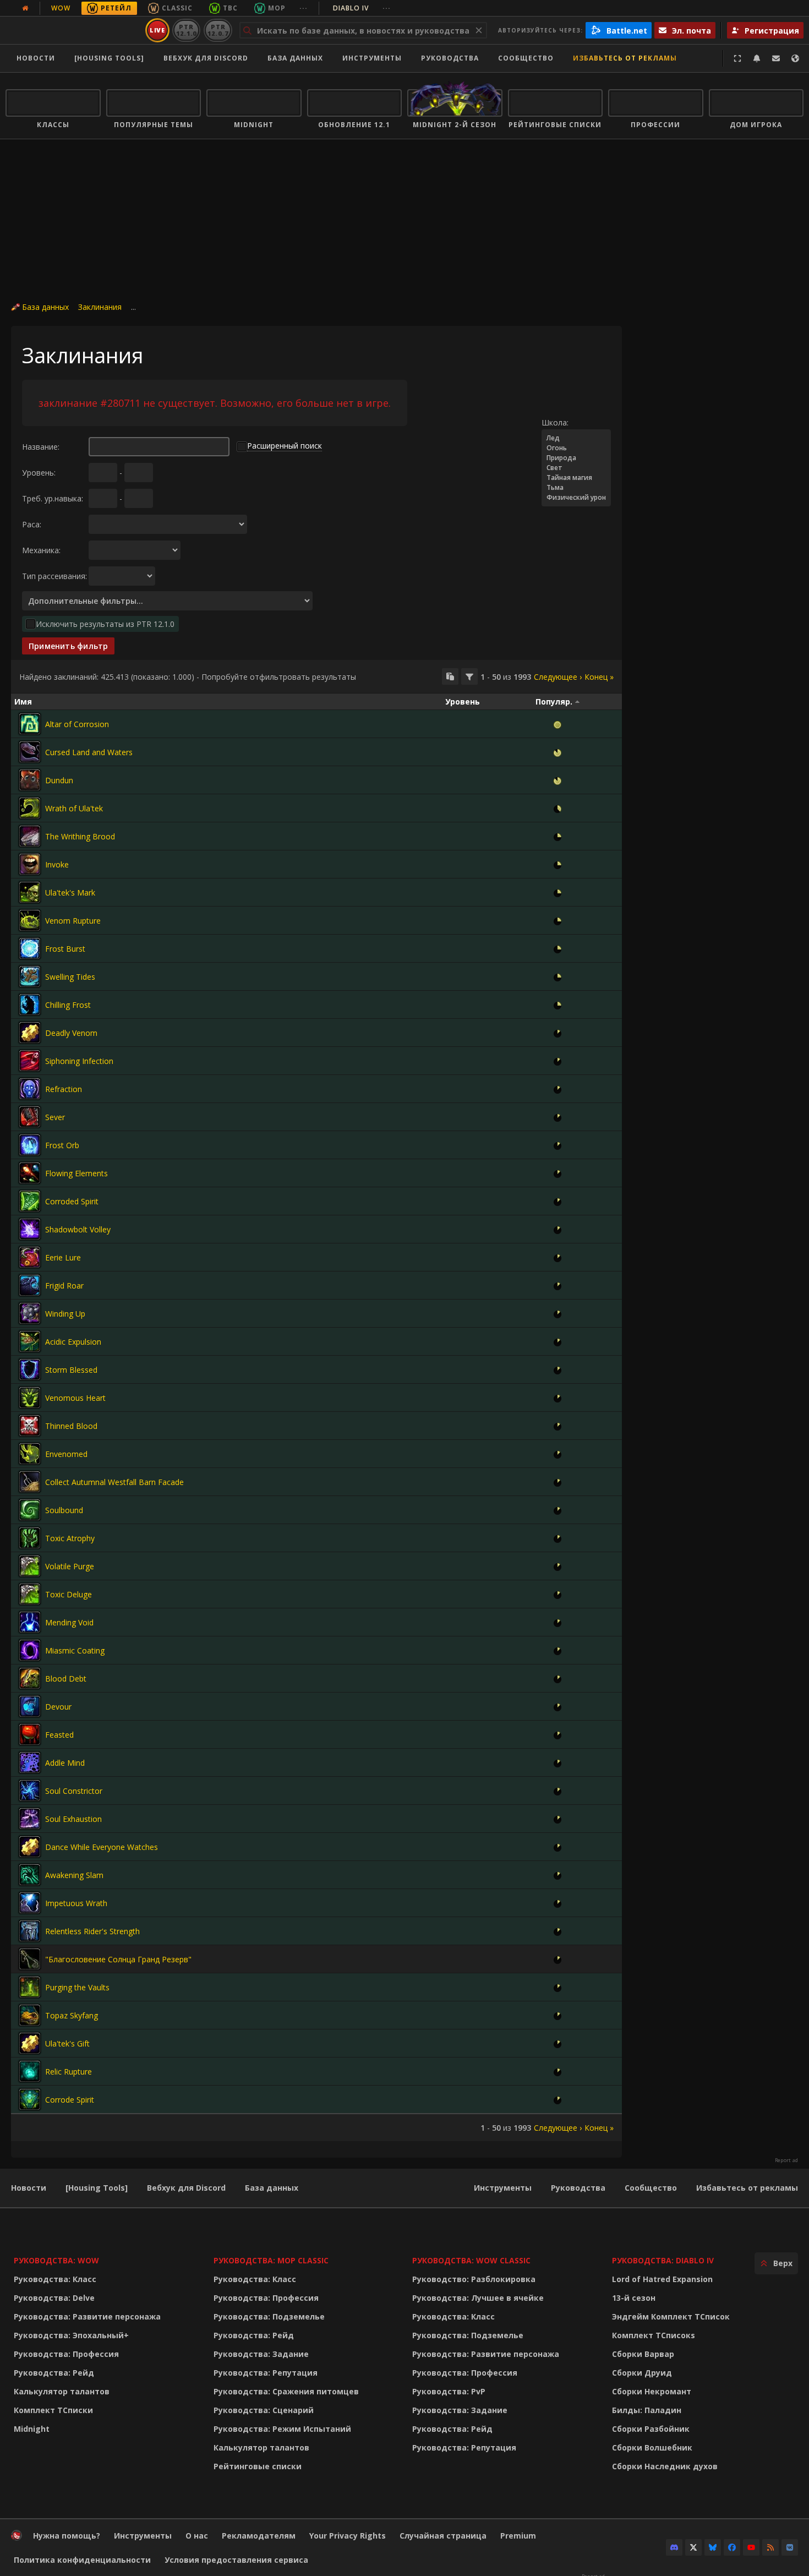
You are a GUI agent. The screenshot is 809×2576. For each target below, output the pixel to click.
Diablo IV (362, 8)
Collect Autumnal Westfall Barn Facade (114, 1482)
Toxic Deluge (69, 1594)
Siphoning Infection (79, 1061)
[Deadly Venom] (30, 1033)
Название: (41, 447)
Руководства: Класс (55, 2279)
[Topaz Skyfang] (30, 2015)
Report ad (786, 2160)
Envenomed (66, 1454)
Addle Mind (65, 1763)
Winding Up (65, 1314)
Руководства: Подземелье (269, 2316)
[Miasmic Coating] (30, 1650)
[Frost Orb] (30, 1145)
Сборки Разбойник (651, 2429)
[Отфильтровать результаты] (469, 676)
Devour (58, 1707)
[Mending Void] (30, 1622)
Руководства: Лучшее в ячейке (478, 2298)
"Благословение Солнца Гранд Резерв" (118, 1959)
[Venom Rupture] (30, 920)
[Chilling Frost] (30, 1005)
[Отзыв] (776, 58)
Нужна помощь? (67, 2536)
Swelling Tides (70, 977)
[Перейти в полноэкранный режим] (737, 58)
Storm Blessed (71, 1370)
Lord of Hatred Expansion (662, 2279)
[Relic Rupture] (30, 2071)
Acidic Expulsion (73, 1342)
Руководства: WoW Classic (471, 2260)
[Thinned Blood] (30, 1426)
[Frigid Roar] (30, 1285)
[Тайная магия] (576, 478)
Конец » (599, 677)
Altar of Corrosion (77, 724)
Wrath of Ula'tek (74, 808)
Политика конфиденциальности (82, 2560)
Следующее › (558, 677)
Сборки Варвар (643, 2354)
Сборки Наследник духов (665, 2466)
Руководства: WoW (56, 2260)
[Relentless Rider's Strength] (30, 1931)
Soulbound (64, 1510)
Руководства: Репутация (266, 2373)
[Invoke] (30, 864)
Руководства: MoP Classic (271, 2260)
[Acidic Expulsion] (30, 1341)
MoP (277, 8)
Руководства (450, 58)
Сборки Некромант (652, 2391)
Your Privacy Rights (348, 2536)
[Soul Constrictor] (30, 1791)
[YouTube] (751, 2547)
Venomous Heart (75, 1398)
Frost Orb (62, 1145)
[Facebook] (732, 2547)
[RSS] (770, 2547)
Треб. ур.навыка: (53, 498)
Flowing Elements (76, 1173)
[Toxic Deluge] (30, 1594)
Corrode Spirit (70, 2100)
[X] (693, 2547)
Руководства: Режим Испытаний (282, 2429)
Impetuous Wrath (76, 1903)
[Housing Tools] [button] (109, 58)
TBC (230, 8)
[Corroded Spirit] (30, 1201)
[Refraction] (30, 1089)
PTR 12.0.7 (218, 30)
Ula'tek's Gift (67, 2043)
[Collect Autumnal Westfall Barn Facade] (30, 1482)
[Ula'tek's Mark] (30, 892)
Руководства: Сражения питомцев (286, 2391)
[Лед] (576, 438)
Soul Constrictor (74, 1791)
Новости (36, 58)
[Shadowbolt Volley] (30, 1229)
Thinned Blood (71, 1426)
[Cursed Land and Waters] (30, 752)
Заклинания (100, 307)
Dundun (59, 780)
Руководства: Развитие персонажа (87, 2316)
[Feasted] (30, 1734)
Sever (55, 1117)
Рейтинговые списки (258, 2466)
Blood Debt (66, 1679)
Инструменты (503, 2188)
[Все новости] (25, 8)
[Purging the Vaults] (30, 1987)
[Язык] (795, 58)
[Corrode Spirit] (30, 2099)
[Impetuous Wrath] (30, 1903)
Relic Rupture (69, 2072)
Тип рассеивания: (54, 576)
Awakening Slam (74, 1875)
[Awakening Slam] (30, 1875)
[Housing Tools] (97, 2188)
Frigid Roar (64, 1286)
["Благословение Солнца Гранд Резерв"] (30, 1959)
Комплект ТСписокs (654, 2335)
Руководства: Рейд (54, 2373)
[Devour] (30, 1706)
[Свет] (576, 468)
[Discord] (674, 2547)
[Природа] (576, 458)
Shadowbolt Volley (78, 1229)
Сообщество (526, 58)
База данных (295, 58)
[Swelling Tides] (30, 976)
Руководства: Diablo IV (663, 2260)
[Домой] (73, 30)
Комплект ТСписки (53, 2410)
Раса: (32, 524)
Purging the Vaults (77, 1987)
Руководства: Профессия (66, 2354)
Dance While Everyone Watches (102, 1847)
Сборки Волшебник (652, 2447)
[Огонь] (576, 448)
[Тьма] (576, 488)
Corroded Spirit (72, 1201)
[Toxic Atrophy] (30, 1538)
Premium (518, 2536)
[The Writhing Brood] (30, 836)
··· (304, 8)
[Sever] (30, 1117)
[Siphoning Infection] (30, 1061)
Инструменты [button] (372, 58)
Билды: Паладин (647, 2410)
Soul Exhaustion (73, 1819)
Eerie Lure (63, 1257)
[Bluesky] (713, 2547)
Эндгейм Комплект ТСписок (671, 2316)
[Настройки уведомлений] (757, 58)
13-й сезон (634, 2298)
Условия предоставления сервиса (236, 2560)
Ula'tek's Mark (70, 893)
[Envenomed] (30, 1454)
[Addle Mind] (30, 1762)
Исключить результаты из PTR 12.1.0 (105, 624)
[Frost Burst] (30, 948)
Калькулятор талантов (62, 2391)
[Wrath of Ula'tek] (30, 808)
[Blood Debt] (30, 1678)
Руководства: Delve (54, 2298)
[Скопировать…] (450, 676)
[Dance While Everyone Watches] (30, 1847)
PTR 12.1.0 (186, 30)
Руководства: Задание (261, 2354)
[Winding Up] (30, 1313)
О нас (197, 2536)
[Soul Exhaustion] (30, 1819)
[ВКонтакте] (790, 2547)
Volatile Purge (70, 1566)
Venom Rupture (73, 921)
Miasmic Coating (75, 1650)
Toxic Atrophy (70, 1538)
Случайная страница (443, 2536)
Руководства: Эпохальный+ (71, 2335)
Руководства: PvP (449, 2391)
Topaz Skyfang (72, 2015)
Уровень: (39, 473)
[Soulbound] (30, 1510)
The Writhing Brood (80, 836)
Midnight (32, 2429)
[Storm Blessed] (30, 1369)
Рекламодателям (259, 2536)
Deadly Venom (71, 1033)
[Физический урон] (576, 498)
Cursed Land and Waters (89, 752)
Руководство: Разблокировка (474, 2279)
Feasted (59, 1735)
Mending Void (69, 1622)
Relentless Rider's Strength (92, 1931)
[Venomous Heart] (30, 1398)
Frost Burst (65, 949)
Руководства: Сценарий (264, 2410)
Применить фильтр (68, 646)
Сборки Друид (642, 2373)
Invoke (57, 864)
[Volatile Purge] (30, 1566)
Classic (177, 8)
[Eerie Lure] (30, 1257)
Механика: (41, 550)
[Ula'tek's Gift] (30, 2043)
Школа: (555, 422)
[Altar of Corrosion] (30, 724)
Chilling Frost (68, 1005)
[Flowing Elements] (30, 1173)
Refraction (64, 1089)
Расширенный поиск (285, 446)
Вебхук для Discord (206, 58)
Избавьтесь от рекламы (625, 58)
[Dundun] (30, 780)
